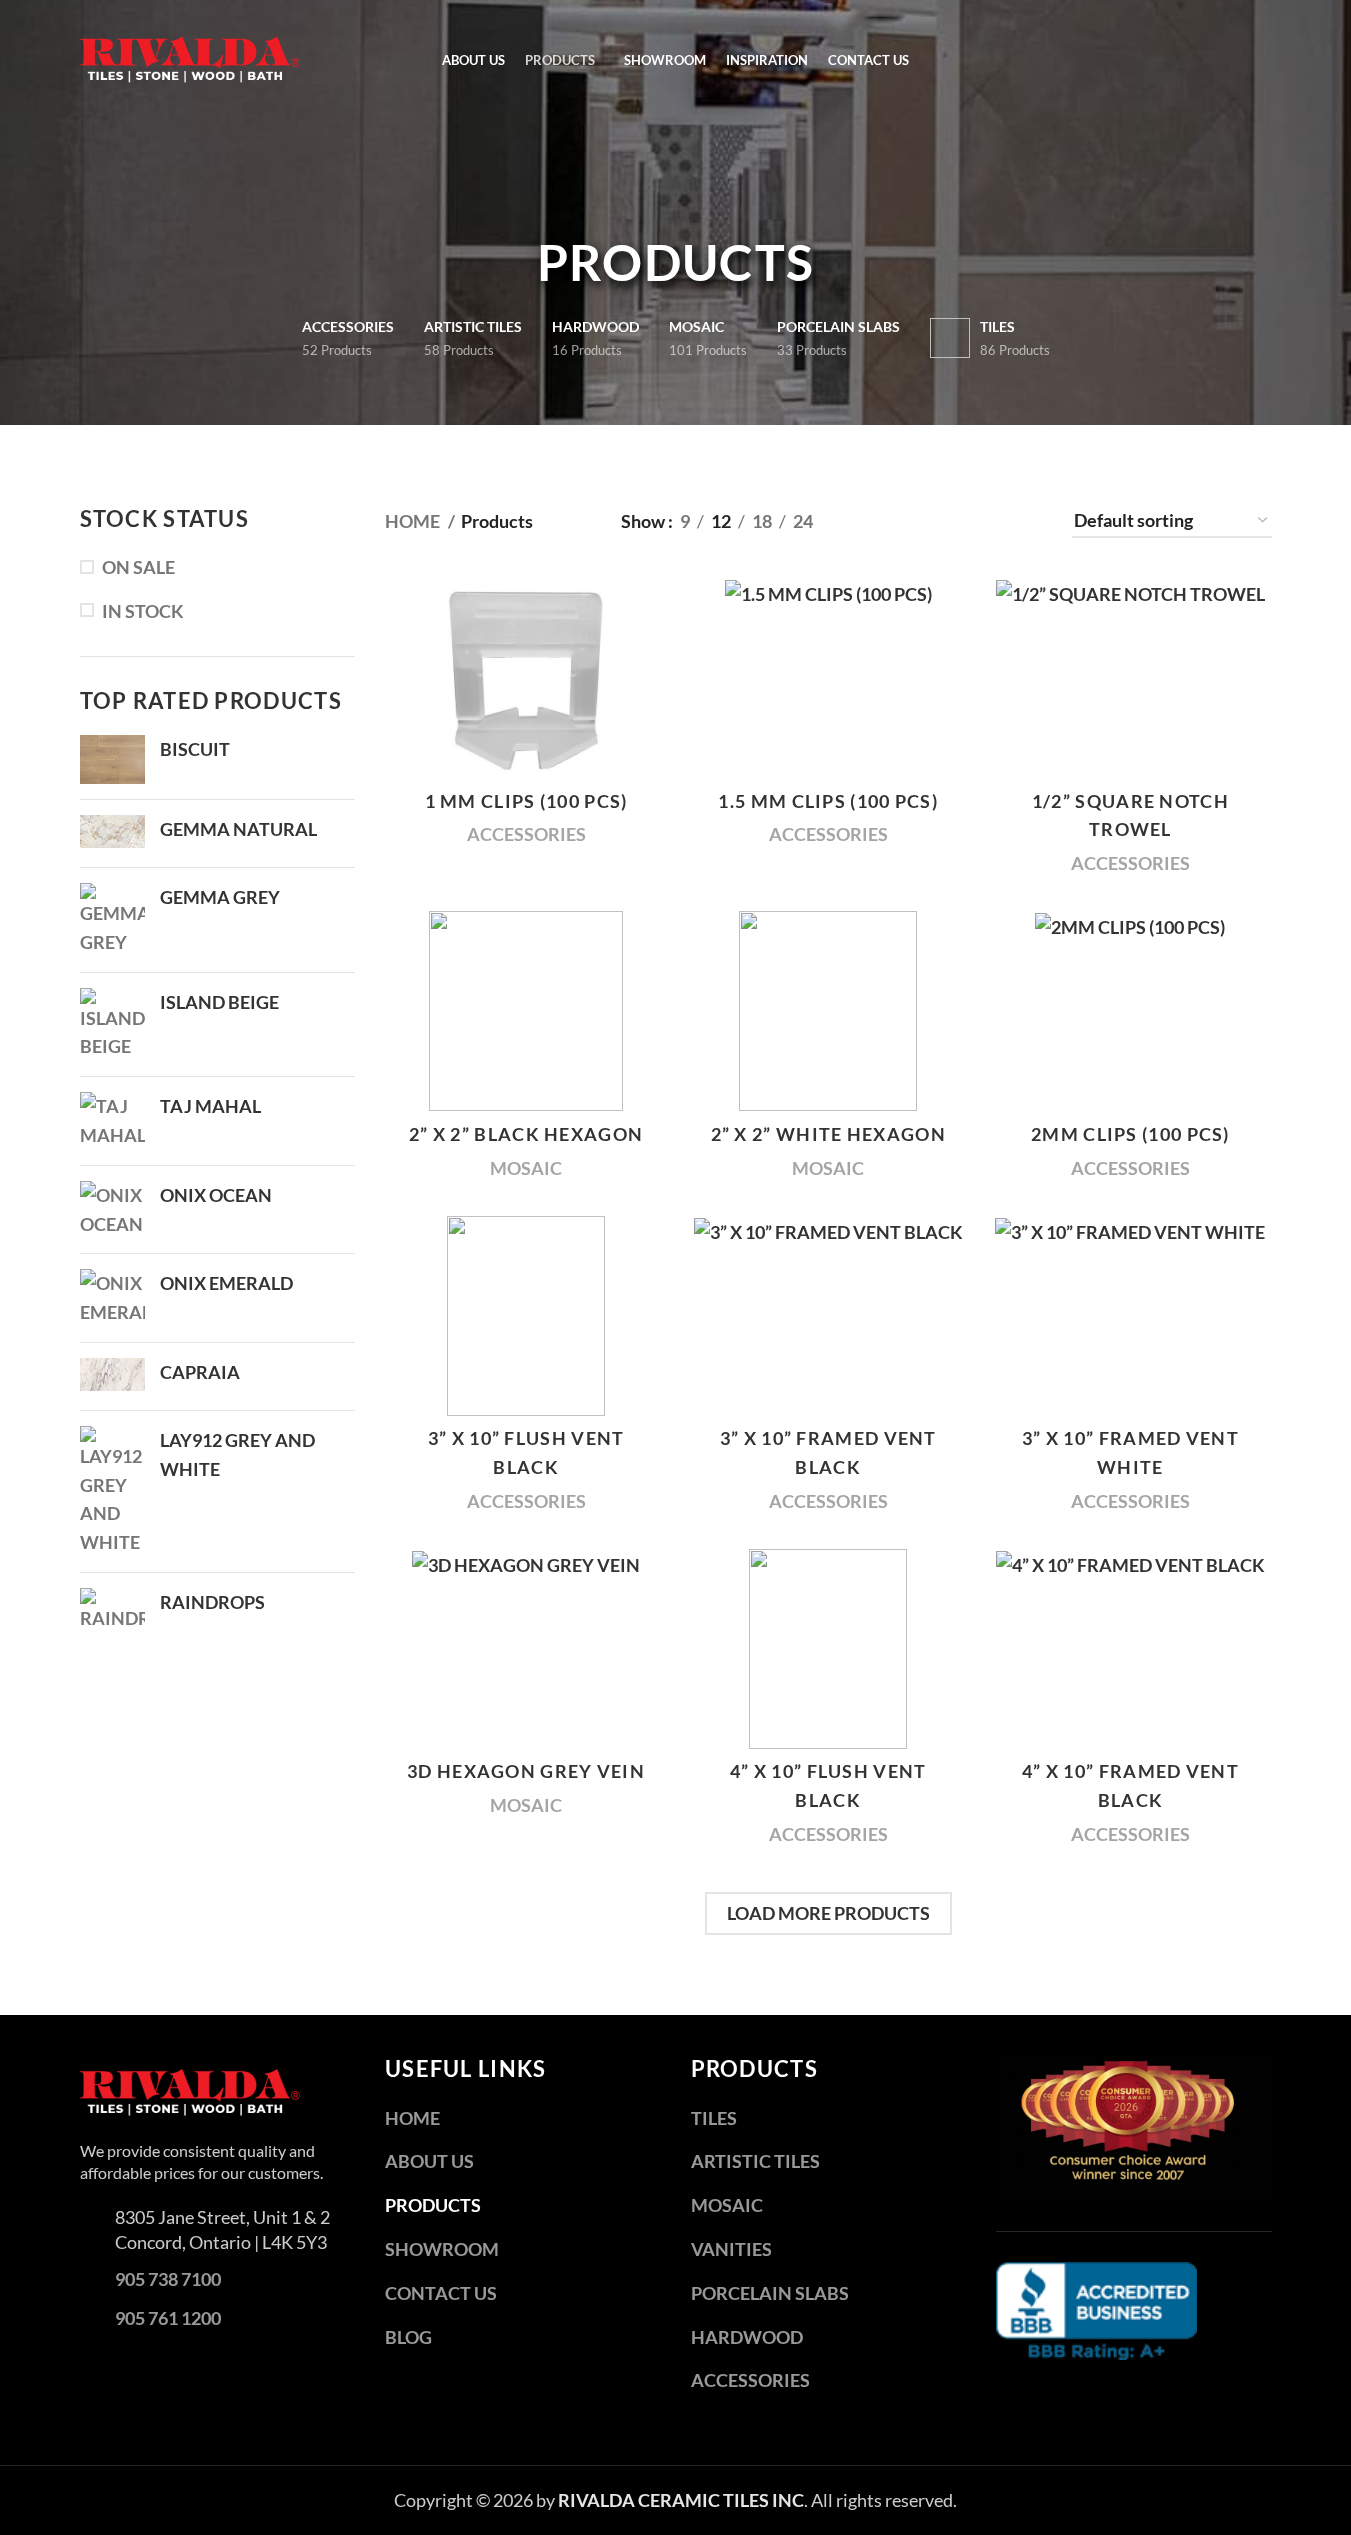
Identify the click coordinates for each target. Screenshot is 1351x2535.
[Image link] (190, 2090)
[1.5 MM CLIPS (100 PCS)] (828, 678)
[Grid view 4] (999, 521)
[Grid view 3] (945, 521)
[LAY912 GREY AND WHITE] (112, 1491)
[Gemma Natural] (112, 833)
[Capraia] (112, 1376)
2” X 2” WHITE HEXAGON (828, 1134)
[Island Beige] (112, 1025)
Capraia (200, 1372)
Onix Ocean (216, 1195)
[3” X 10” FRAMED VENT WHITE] (1130, 1316)
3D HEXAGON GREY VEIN (526, 1771)
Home (414, 521)
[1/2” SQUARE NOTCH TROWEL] (1130, 678)
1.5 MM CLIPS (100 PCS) (828, 801)
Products (433, 2205)
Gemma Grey (220, 897)
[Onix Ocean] (112, 1210)
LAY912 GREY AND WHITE (237, 1454)
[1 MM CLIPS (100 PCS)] (526, 678)
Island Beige (219, 1002)
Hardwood (747, 2337)
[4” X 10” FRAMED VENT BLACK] (1130, 1649)
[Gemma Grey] (112, 920)
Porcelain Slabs (770, 2293)
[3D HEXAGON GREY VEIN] (526, 1649)
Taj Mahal (210, 1106)
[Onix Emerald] (112, 1298)
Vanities (731, 2249)
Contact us (441, 2293)
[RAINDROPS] (112, 1610)
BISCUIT (195, 749)
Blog (408, 2337)
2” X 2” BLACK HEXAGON (526, 1134)
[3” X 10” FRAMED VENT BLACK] (828, 1316)
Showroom (442, 2249)
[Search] (1264, 60)
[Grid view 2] (892, 521)
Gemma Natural (238, 829)
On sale (138, 567)
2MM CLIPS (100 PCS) (1130, 1134)
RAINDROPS (212, 1602)
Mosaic (526, 1168)
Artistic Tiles (755, 2161)
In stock (143, 611)
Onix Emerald (226, 1283)
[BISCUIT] (112, 759)
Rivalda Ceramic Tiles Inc (681, 2500)
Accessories (526, 834)
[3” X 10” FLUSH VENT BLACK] (526, 1316)
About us (429, 2161)
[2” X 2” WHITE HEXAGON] (828, 1011)
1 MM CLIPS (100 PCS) (526, 801)
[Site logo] (190, 58)
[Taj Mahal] (112, 1121)
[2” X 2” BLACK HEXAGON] (526, 1011)
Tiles (714, 2118)
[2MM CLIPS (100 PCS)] (1130, 1011)
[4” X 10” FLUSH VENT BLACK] (828, 1649)
